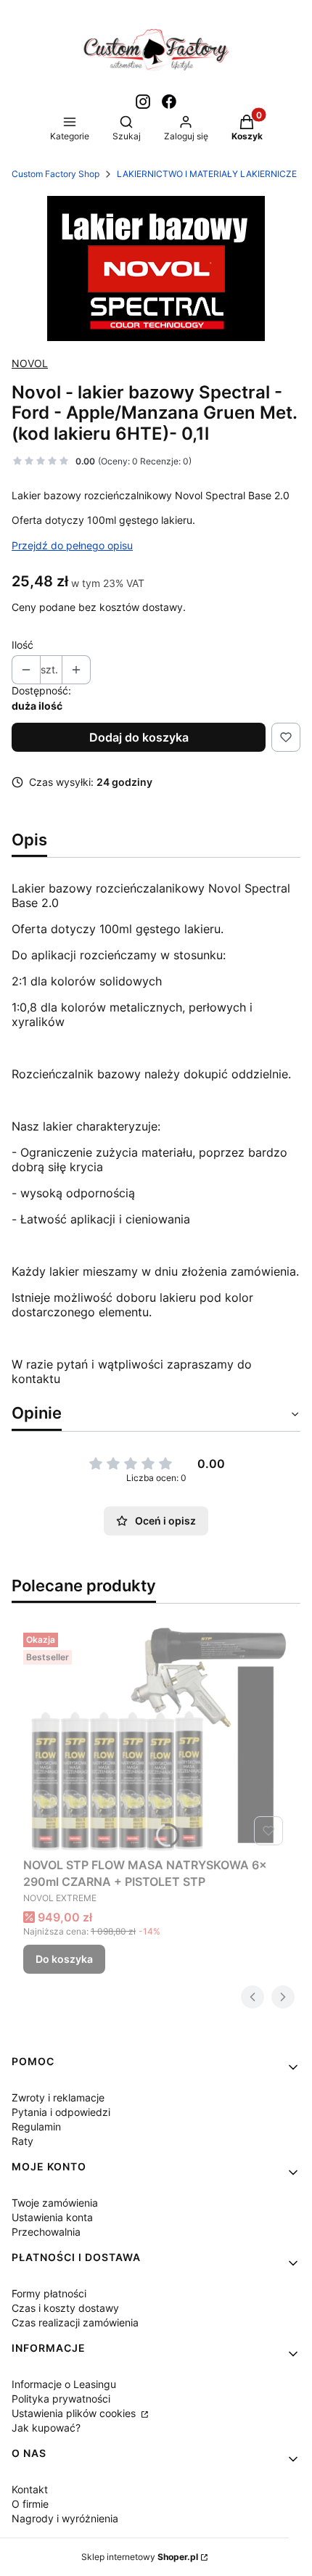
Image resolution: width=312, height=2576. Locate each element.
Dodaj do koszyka (139, 737)
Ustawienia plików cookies (75, 2413)
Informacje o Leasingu (64, 2384)
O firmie (30, 2504)
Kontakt (30, 2489)
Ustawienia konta (52, 2217)
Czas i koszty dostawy (65, 2308)
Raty (22, 2141)
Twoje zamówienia (55, 2203)
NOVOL (30, 363)
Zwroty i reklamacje (58, 2097)
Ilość (22, 645)
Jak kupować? (46, 2428)
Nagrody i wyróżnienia (65, 2518)
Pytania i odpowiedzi (61, 2112)
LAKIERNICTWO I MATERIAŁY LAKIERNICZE (207, 174)
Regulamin (36, 2126)
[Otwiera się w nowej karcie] (143, 102)
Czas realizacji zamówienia (75, 2322)
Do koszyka (64, 1959)
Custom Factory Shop (56, 174)
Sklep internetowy (140, 2557)
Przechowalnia (46, 2232)
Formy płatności (49, 2293)
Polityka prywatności (61, 2399)
